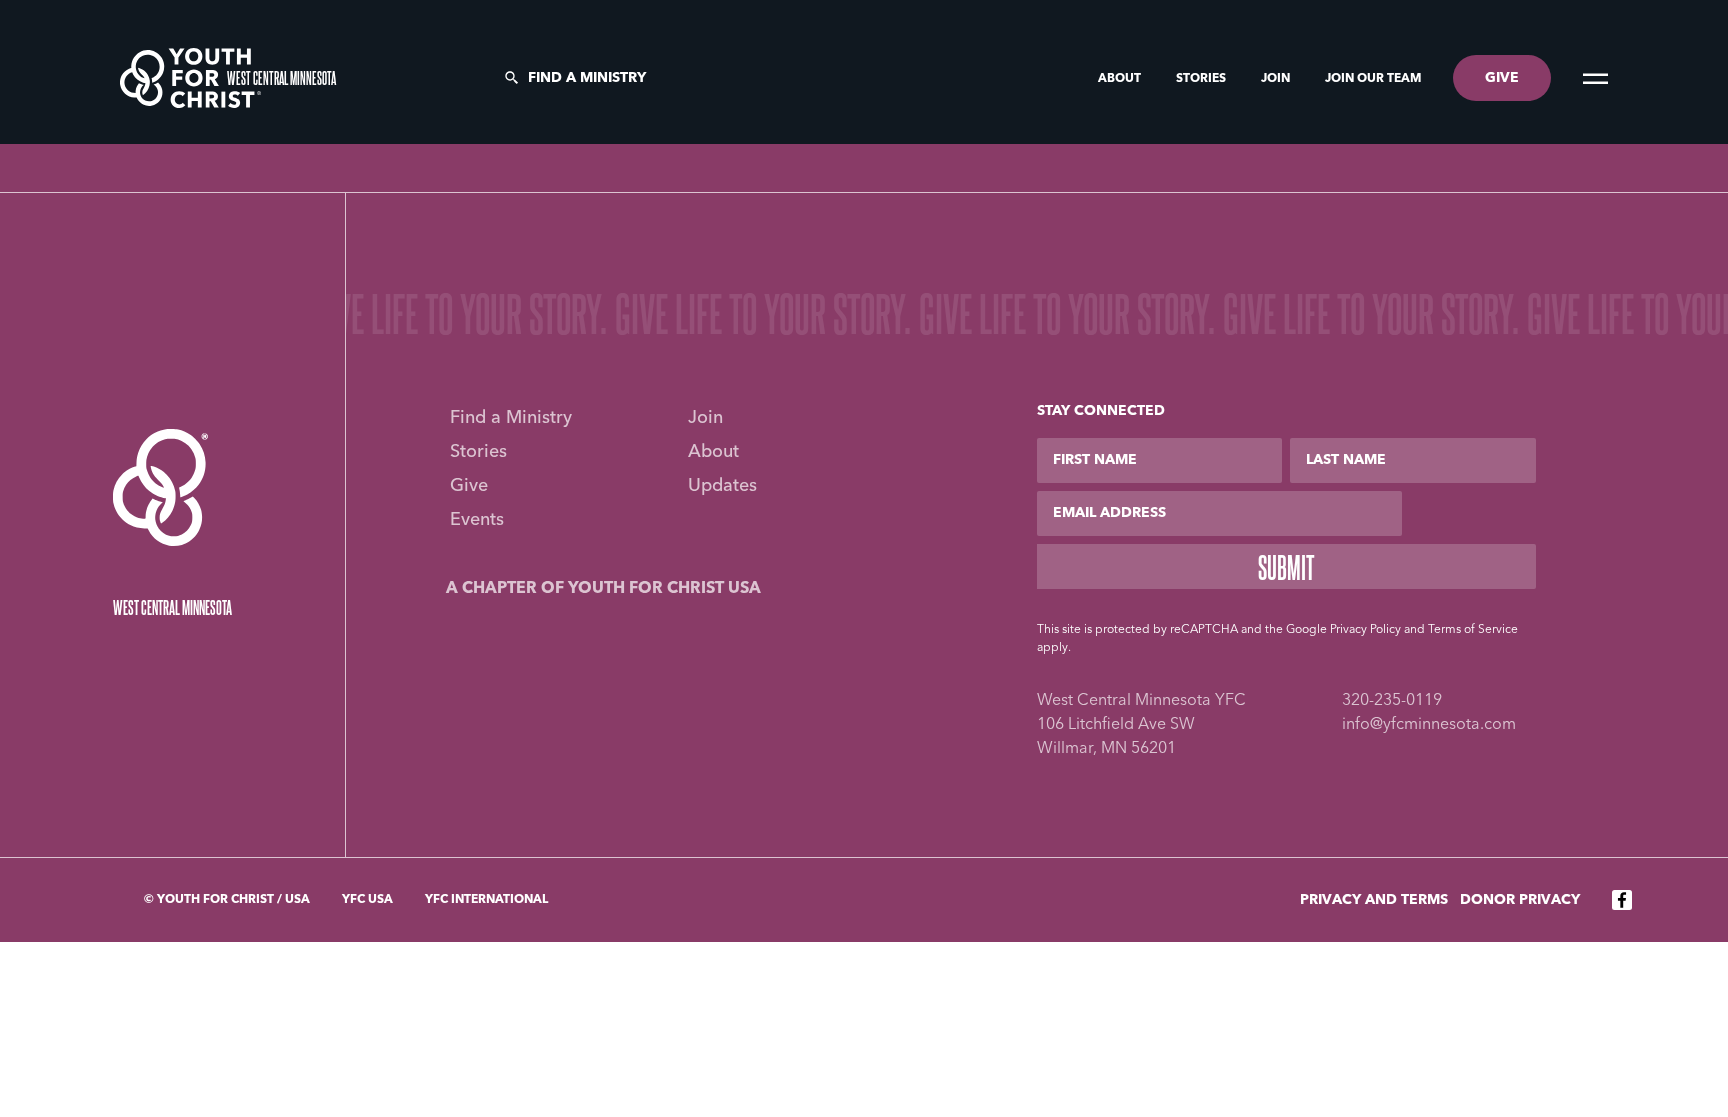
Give (469, 486)
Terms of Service (1473, 630)
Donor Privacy (1520, 900)
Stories (1202, 79)
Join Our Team (1373, 79)
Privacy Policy (1365, 630)
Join (1277, 79)
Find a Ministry (587, 78)
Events (477, 520)
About (1121, 79)
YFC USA (367, 900)
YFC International (486, 900)
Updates (722, 486)
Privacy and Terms (1374, 900)
